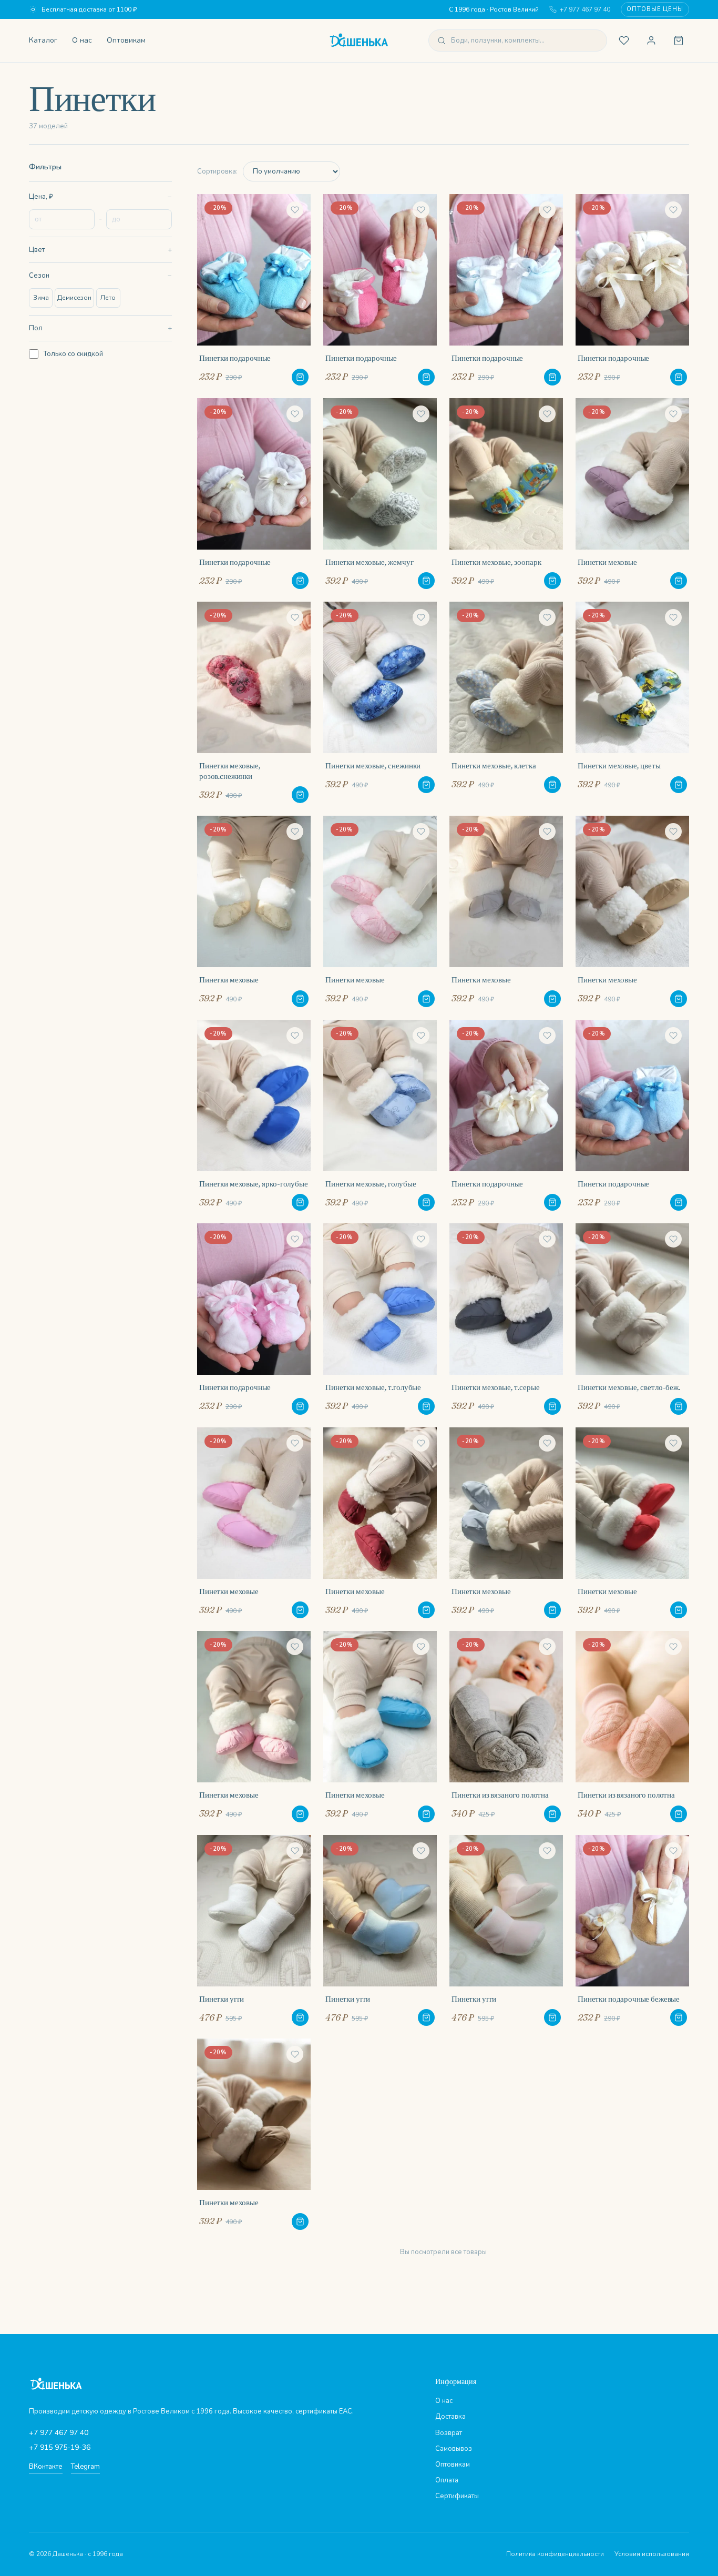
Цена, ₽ (41, 197)
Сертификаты (457, 2496)
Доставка (450, 2417)
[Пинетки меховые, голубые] (380, 1115)
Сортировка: (217, 171)
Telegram (85, 2467)
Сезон (39, 276)
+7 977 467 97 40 (585, 9)
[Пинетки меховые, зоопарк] (506, 494)
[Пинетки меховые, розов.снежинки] (254, 702)
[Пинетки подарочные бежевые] (632, 1931)
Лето (108, 298)
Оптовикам (126, 40)
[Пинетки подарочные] (254, 290)
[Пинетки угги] (254, 1931)
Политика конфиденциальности (555, 2554)
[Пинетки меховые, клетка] (506, 702)
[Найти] (442, 40)
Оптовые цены (655, 9)
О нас (82, 40)
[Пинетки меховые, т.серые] (506, 1319)
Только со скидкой (73, 354)
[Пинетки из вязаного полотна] (506, 1727)
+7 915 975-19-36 (60, 2447)
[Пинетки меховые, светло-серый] (506, 911)
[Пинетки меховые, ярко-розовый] (254, 1523)
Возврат (449, 2433)
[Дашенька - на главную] (359, 40)
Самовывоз (454, 2449)
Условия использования (652, 2554)
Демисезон (74, 298)
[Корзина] (679, 40)
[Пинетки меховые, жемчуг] (380, 494)
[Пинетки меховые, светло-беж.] (632, 1319)
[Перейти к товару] (300, 377)
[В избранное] (295, 210)
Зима (41, 298)
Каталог (43, 40)
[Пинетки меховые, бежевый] (254, 911)
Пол (36, 328)
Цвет (37, 250)
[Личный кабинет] (651, 40)
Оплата (447, 2480)
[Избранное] (624, 40)
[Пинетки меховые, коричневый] (254, 2134)
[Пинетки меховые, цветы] (632, 702)
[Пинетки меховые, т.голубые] (380, 1319)
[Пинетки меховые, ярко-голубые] (254, 1115)
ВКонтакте (46, 2467)
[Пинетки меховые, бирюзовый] (380, 1727)
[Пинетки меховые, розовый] (380, 911)
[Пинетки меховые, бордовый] (380, 1523)
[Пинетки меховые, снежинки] (380, 702)
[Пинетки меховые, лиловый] (632, 494)
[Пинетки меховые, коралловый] (632, 1523)
